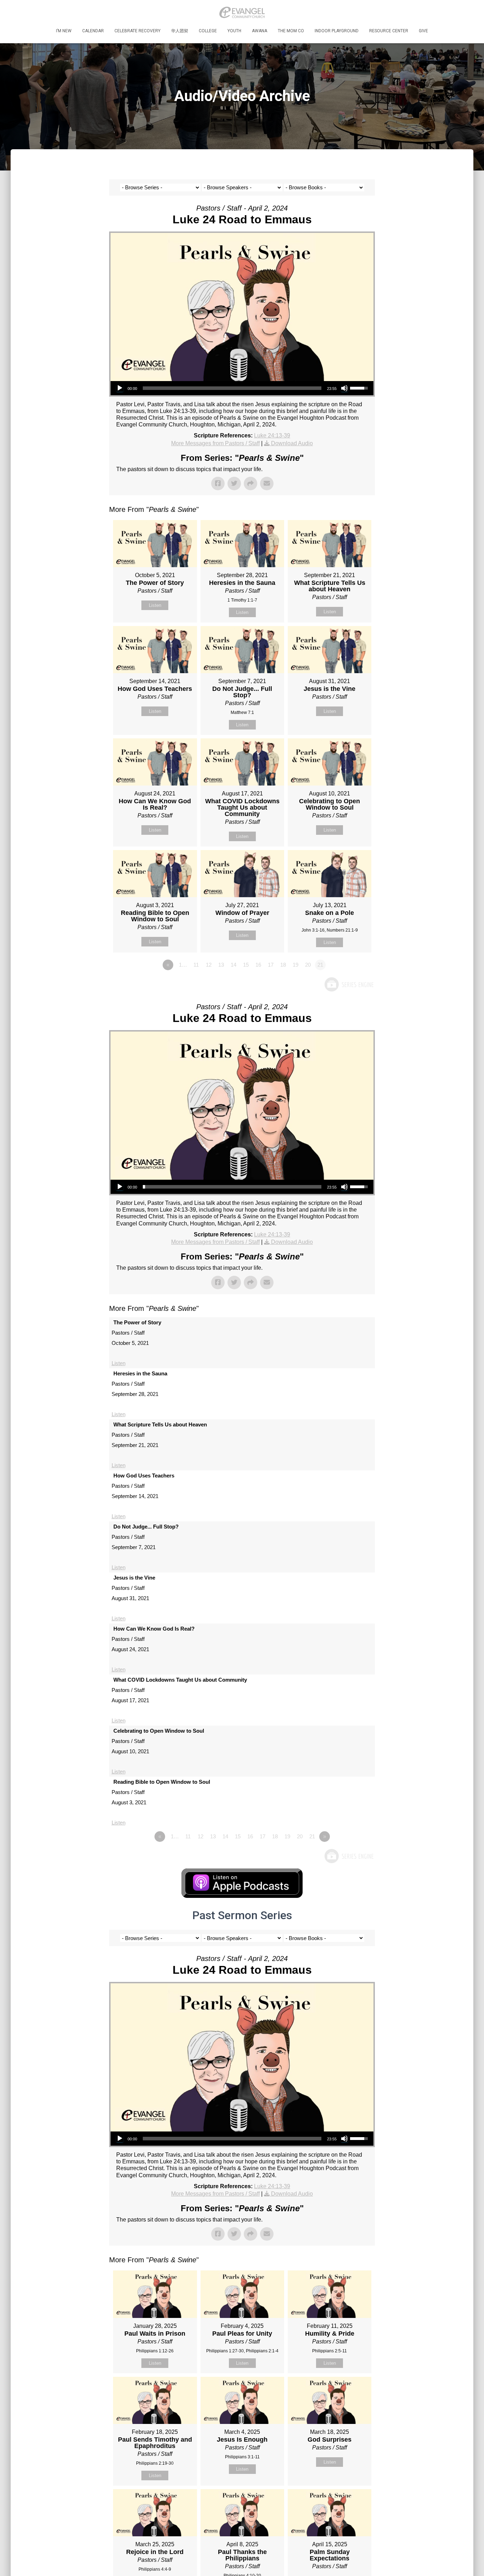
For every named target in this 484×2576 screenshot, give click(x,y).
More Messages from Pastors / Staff (215, 443)
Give (423, 31)
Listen (155, 605)
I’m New (64, 31)
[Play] (120, 388)
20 (308, 965)
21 (312, 1836)
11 (196, 965)
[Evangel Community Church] (242, 12)
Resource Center (389, 31)
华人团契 (180, 31)
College (208, 31)
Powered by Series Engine (349, 984)
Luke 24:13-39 (272, 435)
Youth (234, 31)
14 (233, 965)
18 (283, 965)
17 (271, 965)
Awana (260, 31)
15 (246, 965)
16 (258, 965)
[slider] (232, 388)
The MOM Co (291, 31)
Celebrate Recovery (137, 31)
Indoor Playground (337, 31)
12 (209, 965)
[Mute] (344, 388)
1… (183, 965)
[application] (242, 388)
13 (221, 965)
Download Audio (292, 443)
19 (296, 965)
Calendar (93, 31)
